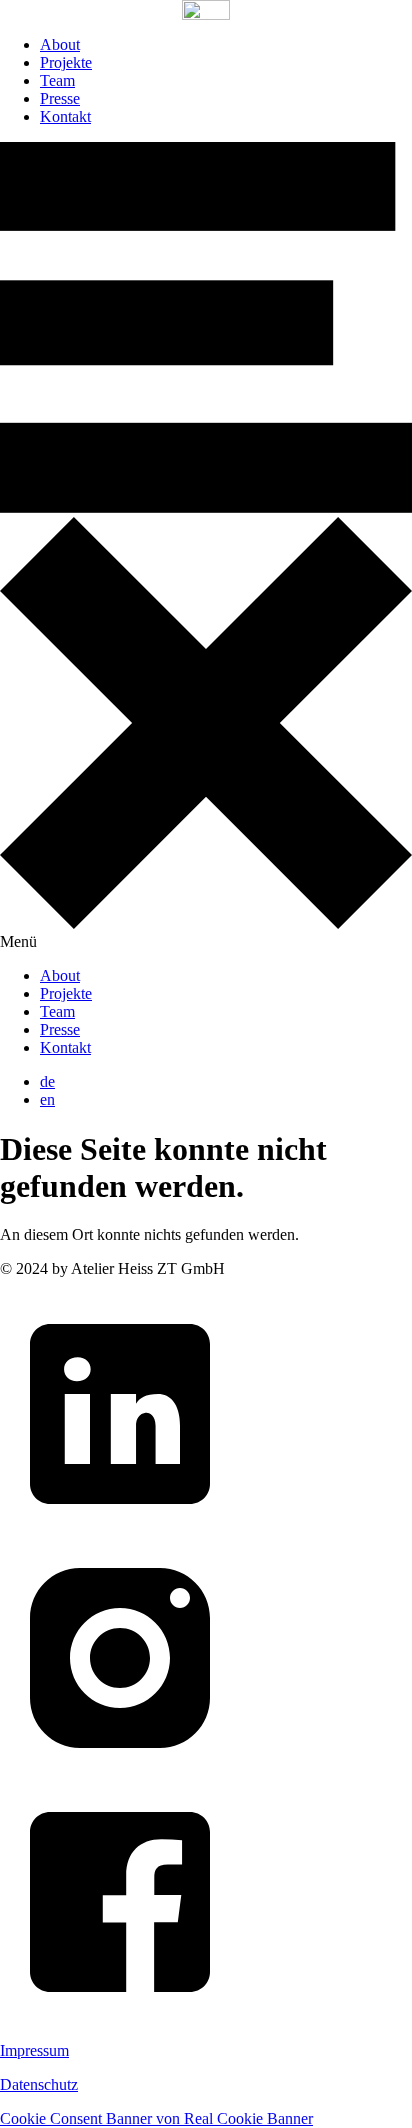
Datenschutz (39, 2084)
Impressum (34, 2050)
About (60, 44)
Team (57, 80)
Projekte (66, 62)
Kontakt (65, 116)
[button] (206, 546)
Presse (60, 98)
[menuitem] (47, 1081)
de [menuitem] (47, 1081)
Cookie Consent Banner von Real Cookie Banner (156, 2118)
